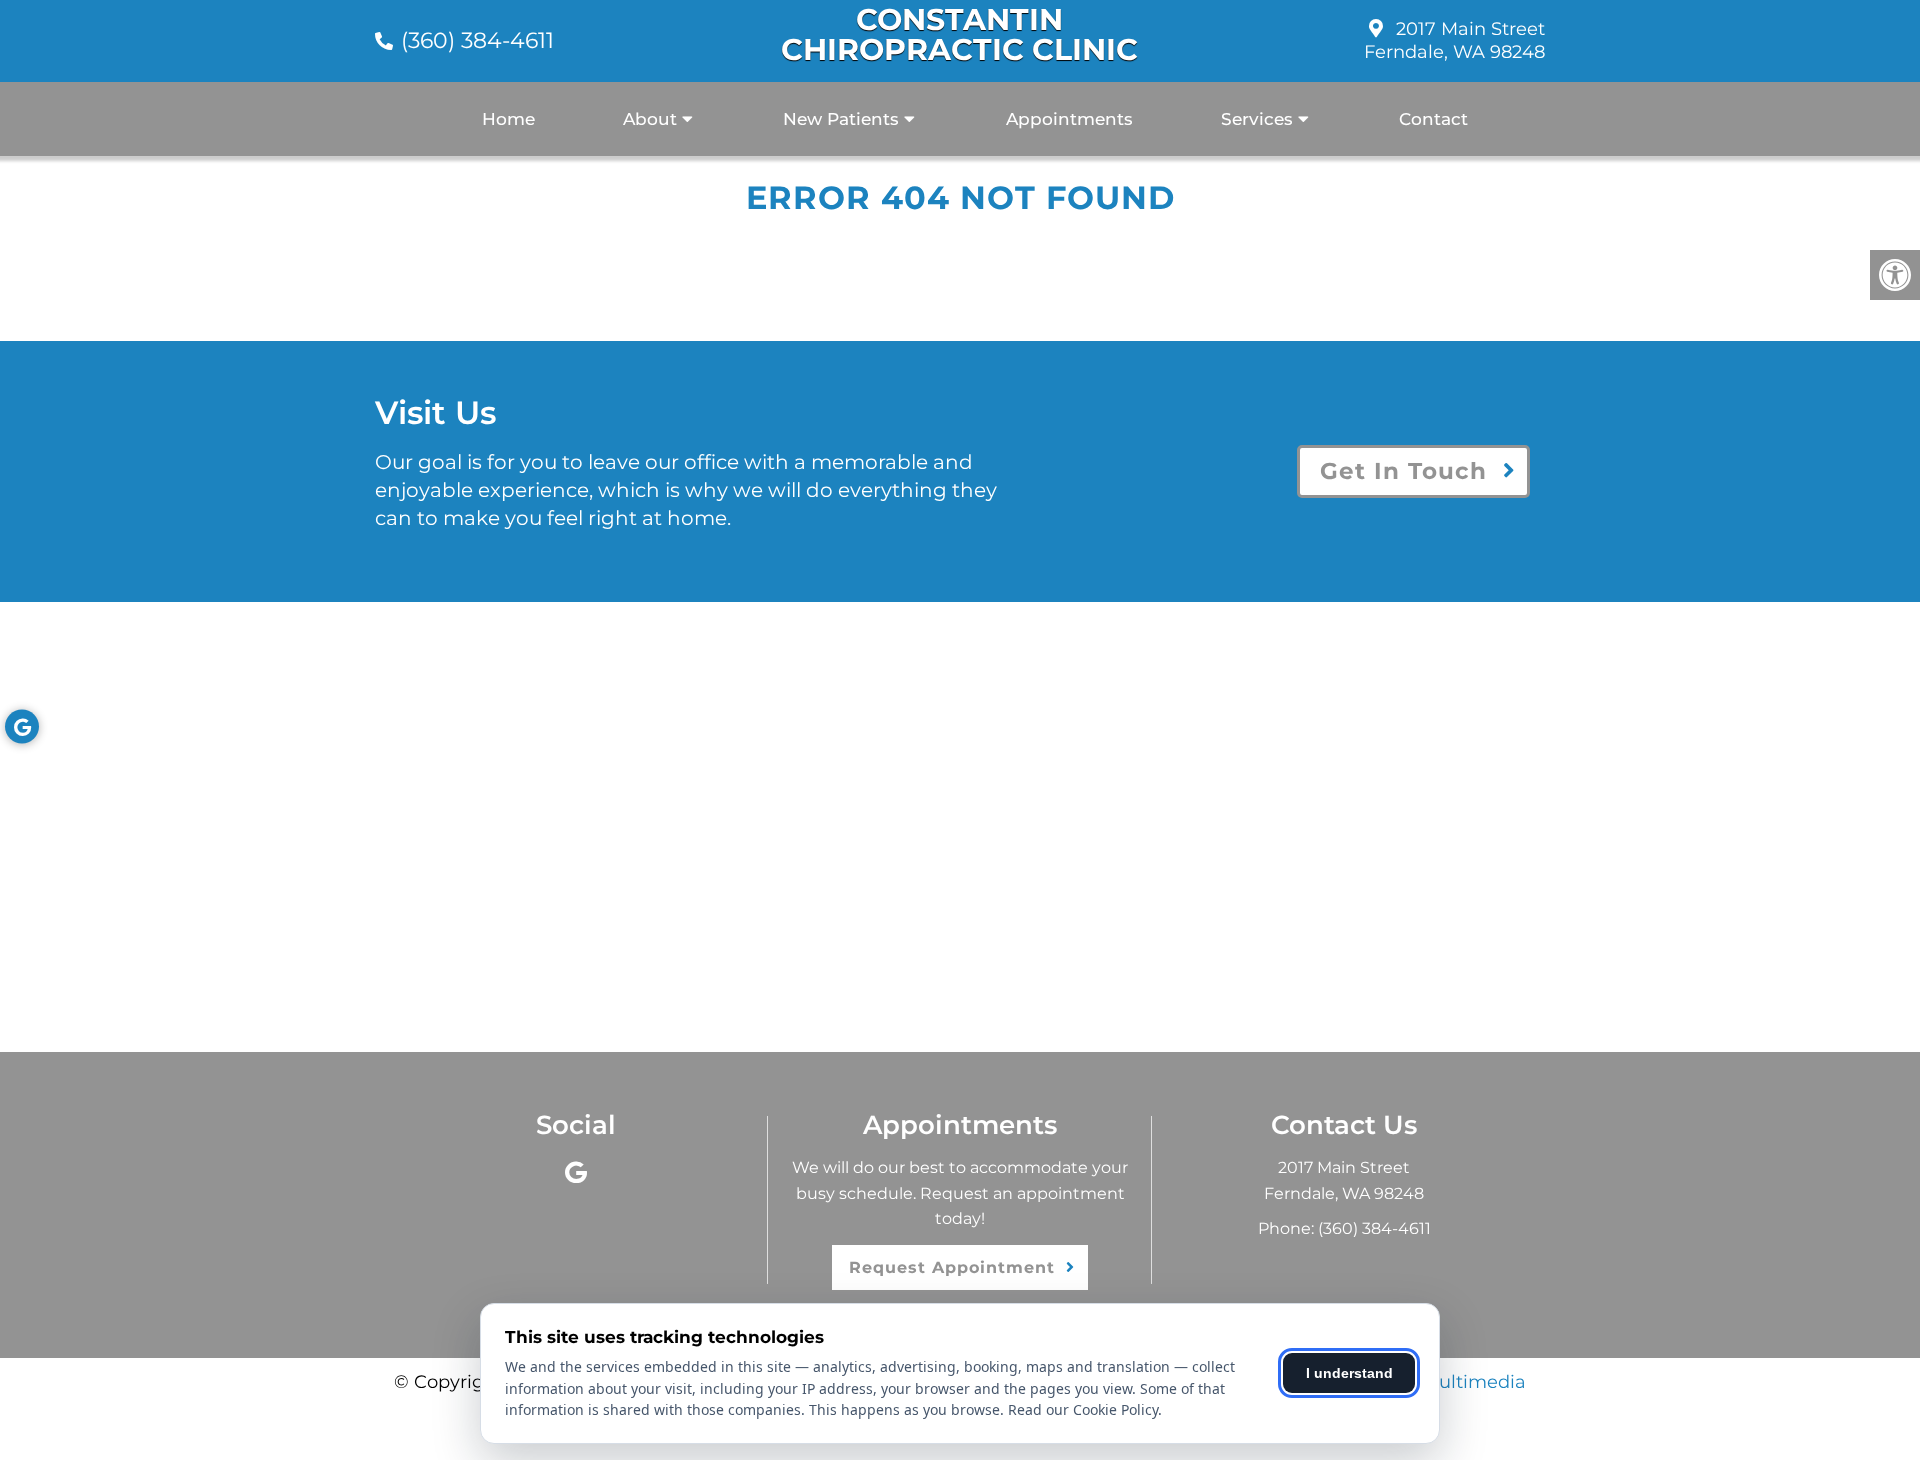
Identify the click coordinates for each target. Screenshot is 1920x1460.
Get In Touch (1403, 471)
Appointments (1069, 119)
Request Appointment (952, 1267)
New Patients (841, 119)
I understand (1349, 1373)
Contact (1433, 119)
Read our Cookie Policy (1083, 1409)
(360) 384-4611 (477, 40)
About (650, 119)
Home (508, 119)
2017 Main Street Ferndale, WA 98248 (1454, 40)
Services (1257, 119)
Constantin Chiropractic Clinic (959, 35)
